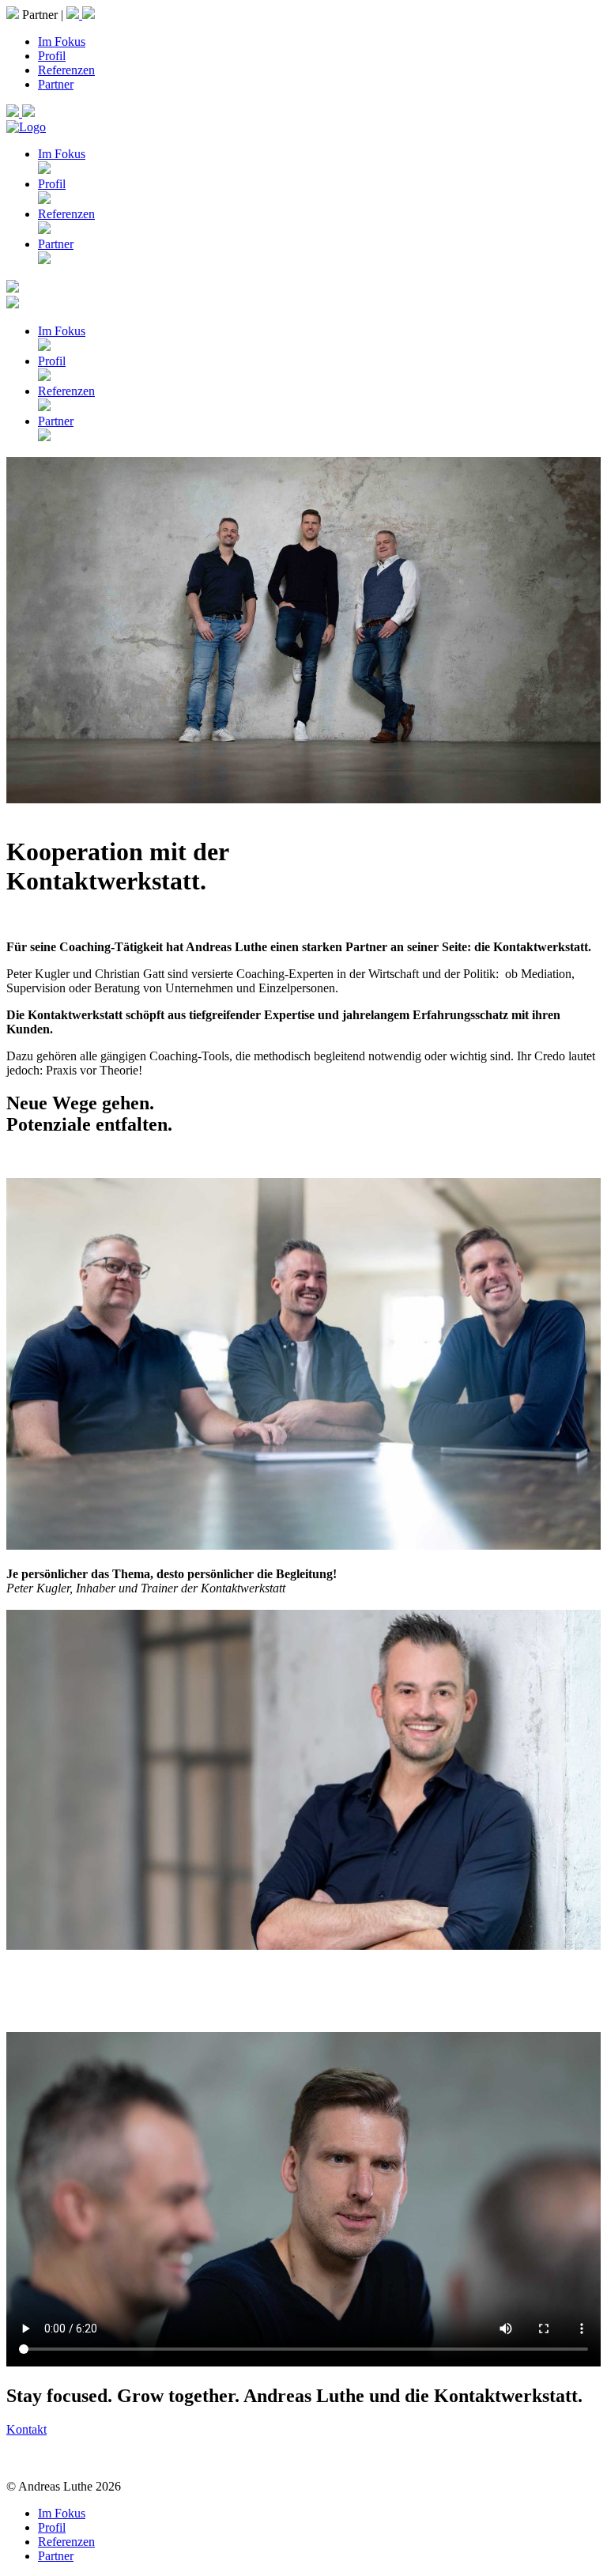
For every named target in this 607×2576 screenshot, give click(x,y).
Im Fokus (62, 42)
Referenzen (66, 70)
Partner (56, 84)
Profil (52, 56)
